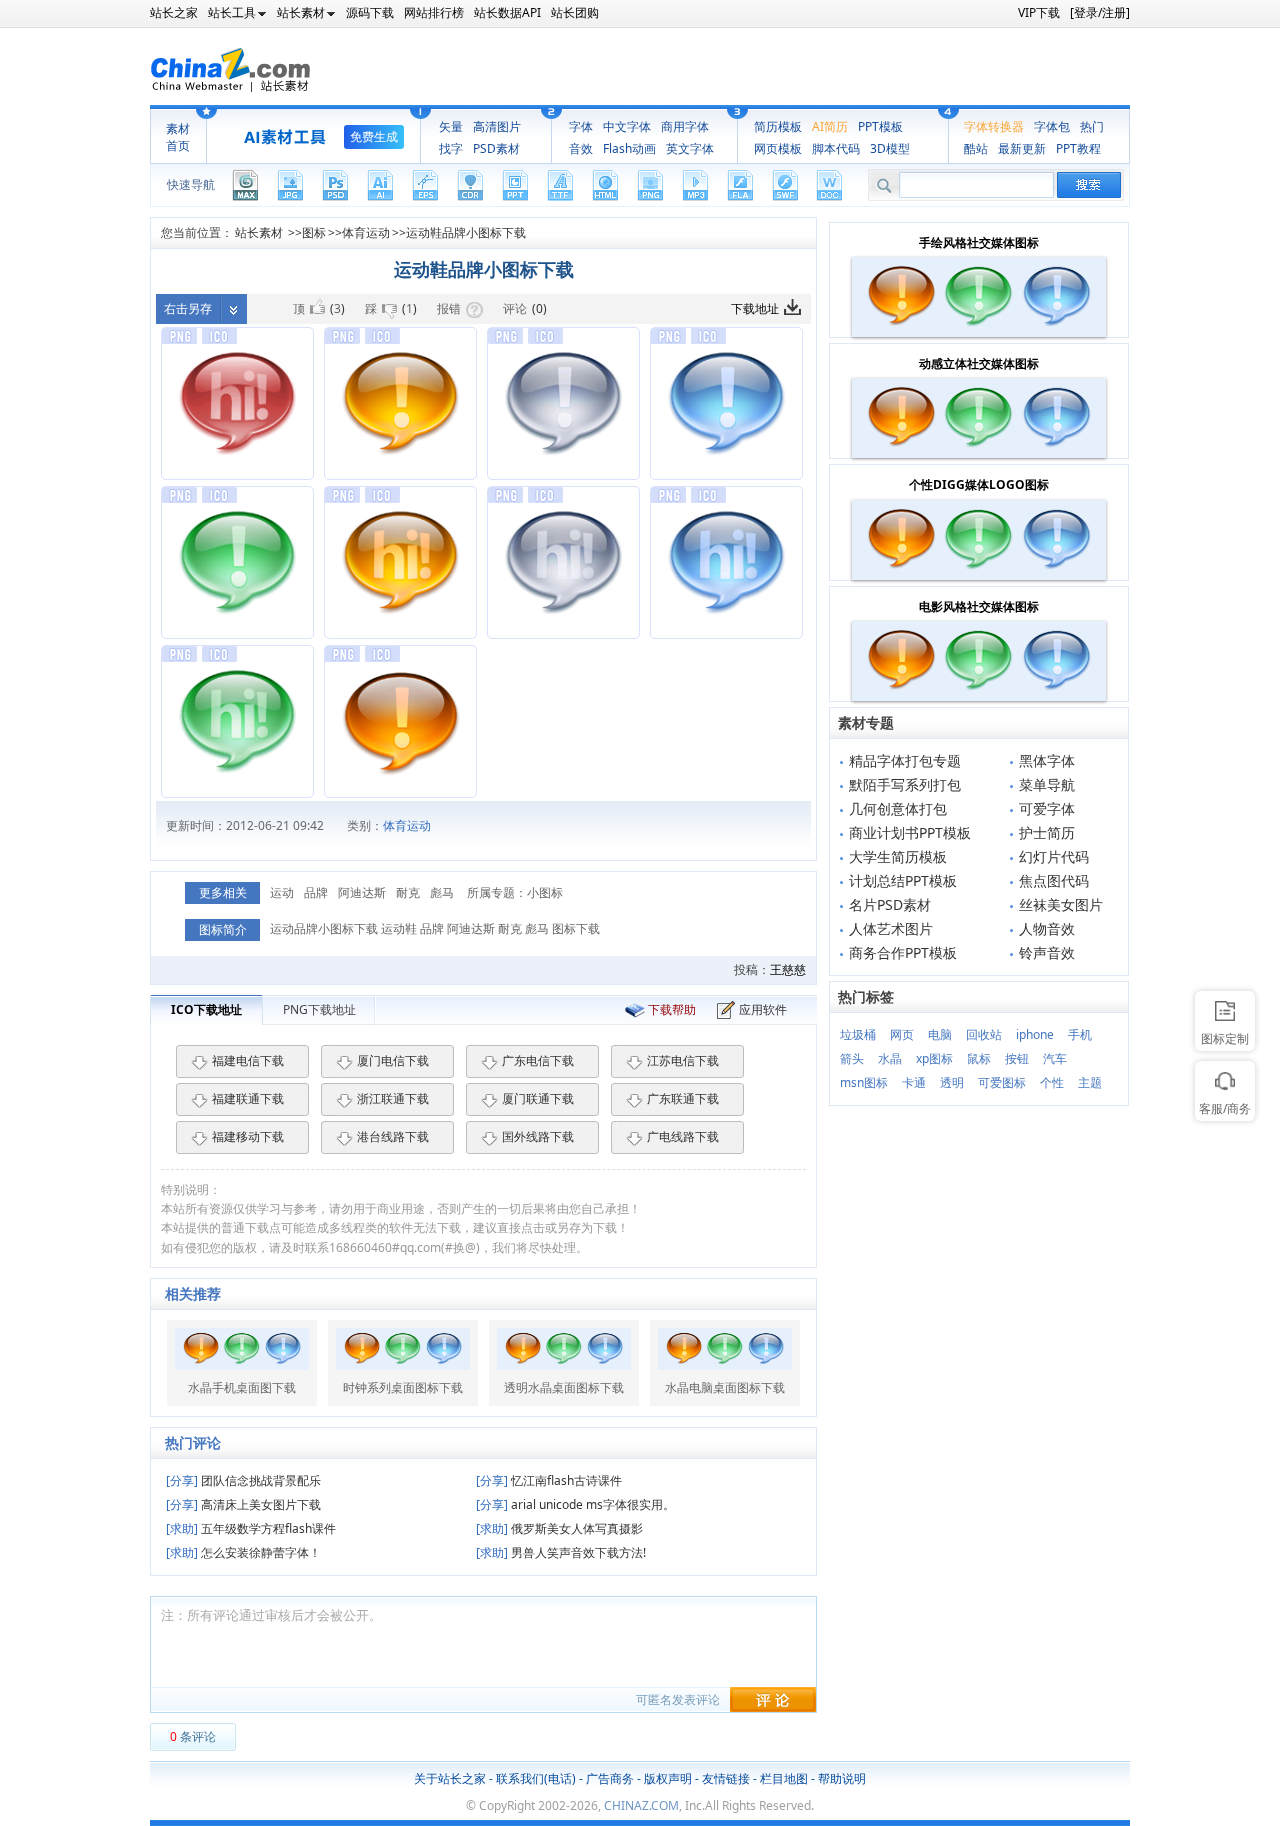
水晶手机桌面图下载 (242, 1388)
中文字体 (627, 126)
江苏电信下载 (683, 1060)
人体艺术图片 (891, 928)
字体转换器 (994, 126)
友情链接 (726, 1778)
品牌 (316, 892)
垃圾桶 (858, 1034)
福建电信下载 (248, 1060)
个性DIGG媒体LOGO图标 (979, 484)
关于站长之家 (450, 1778)
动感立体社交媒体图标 (979, 363)
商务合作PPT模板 (903, 952)
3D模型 (890, 148)
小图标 (545, 892)
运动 (282, 892)
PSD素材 (496, 148)
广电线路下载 (683, 1136)
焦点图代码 (1054, 880)
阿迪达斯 (362, 892)
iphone (1035, 1034)
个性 (1052, 1082)
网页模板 (778, 148)
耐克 (408, 892)
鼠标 (979, 1058)
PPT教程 (1078, 148)
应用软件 (763, 1009)
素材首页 (178, 137)
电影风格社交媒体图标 (979, 606)
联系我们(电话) (536, 1778)
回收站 (984, 1034)
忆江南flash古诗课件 (549, 1480)
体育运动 (366, 232)
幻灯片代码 (1054, 856)
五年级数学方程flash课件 (251, 1528)
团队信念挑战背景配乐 (243, 1480)
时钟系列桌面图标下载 (403, 1388)
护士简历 (1047, 832)
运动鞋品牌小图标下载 (466, 232)
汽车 (1055, 1058)
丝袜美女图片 (1061, 904)
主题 (1090, 1082)
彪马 (442, 892)
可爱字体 (1047, 808)
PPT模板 (880, 126)
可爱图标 (1002, 1082)
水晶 (890, 1058)
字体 (581, 126)
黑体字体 (1047, 760)
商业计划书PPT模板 (910, 832)
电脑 (940, 1034)
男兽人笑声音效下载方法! (561, 1552)
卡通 (914, 1082)
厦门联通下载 (538, 1098)
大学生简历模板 (898, 856)
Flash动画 (629, 148)
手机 (1080, 1034)
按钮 (1017, 1058)
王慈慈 (788, 969)
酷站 (976, 148)
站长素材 (259, 232)
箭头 (852, 1058)
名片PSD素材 (890, 904)
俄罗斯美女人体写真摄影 (559, 1528)
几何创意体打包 (898, 808)
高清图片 (497, 126)
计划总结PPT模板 (903, 880)
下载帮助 (672, 1009)
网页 (902, 1034)
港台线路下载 (393, 1136)
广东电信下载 (538, 1060)
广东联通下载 (683, 1098)
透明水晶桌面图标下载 (564, 1388)
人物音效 (1047, 928)
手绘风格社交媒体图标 (979, 242)
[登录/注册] (1100, 12)
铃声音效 (1047, 952)
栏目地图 (784, 1778)
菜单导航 (1047, 784)
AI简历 (830, 126)
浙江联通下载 (393, 1098)
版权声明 (668, 1778)
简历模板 (778, 126)
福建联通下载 (248, 1098)
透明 (952, 1082)
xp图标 (934, 1058)
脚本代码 (836, 148)
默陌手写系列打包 (905, 784)
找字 (451, 148)
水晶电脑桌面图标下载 (725, 1388)
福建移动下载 (248, 1136)
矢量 (451, 126)
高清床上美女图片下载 (243, 1504)
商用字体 (685, 126)
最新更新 (1022, 148)
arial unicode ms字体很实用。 (575, 1504)
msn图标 (864, 1082)
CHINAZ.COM (641, 1805)
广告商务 (610, 1778)
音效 (581, 148)
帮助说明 (842, 1778)
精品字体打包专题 (905, 760)
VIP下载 (1039, 12)
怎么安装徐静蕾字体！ (243, 1552)
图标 (314, 232)
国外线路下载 (538, 1136)
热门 (1092, 126)
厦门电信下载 (393, 1060)
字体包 (1052, 126)
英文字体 (690, 148)
